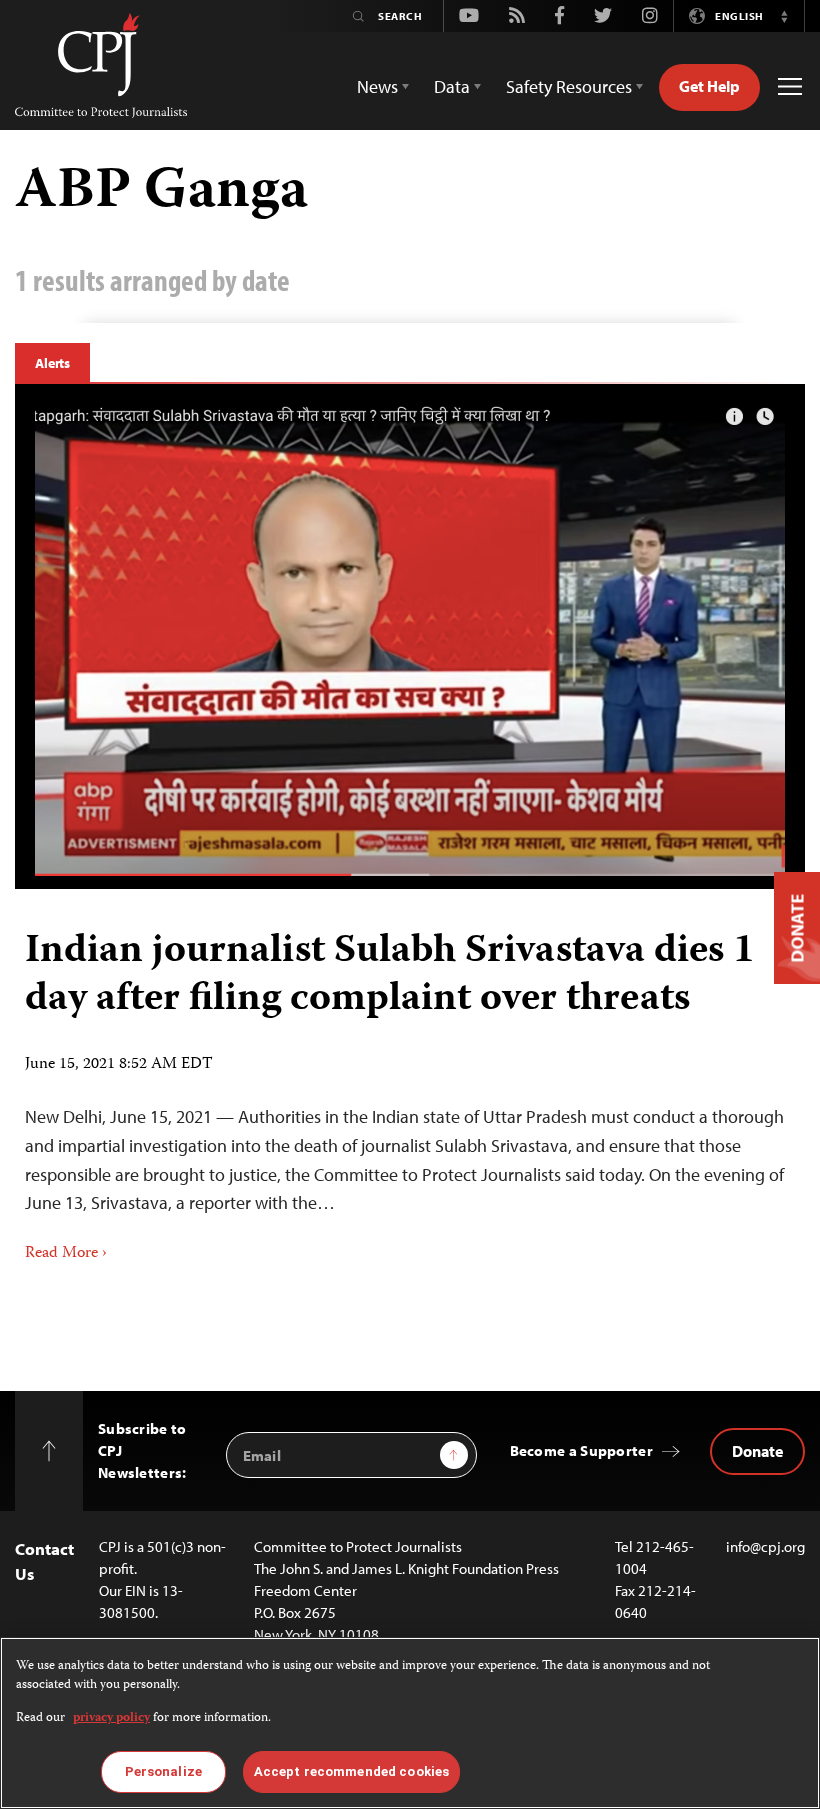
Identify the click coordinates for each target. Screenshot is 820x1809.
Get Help (709, 86)
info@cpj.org (765, 1546)
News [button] (377, 86)
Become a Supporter (581, 1450)
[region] (410, 1723)
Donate (757, 1451)
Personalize (163, 1771)
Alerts (52, 363)
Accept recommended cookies (351, 1771)
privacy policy (111, 1718)
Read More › (66, 1254)
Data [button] (452, 86)
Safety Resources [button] (569, 86)
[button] (784, 16)
